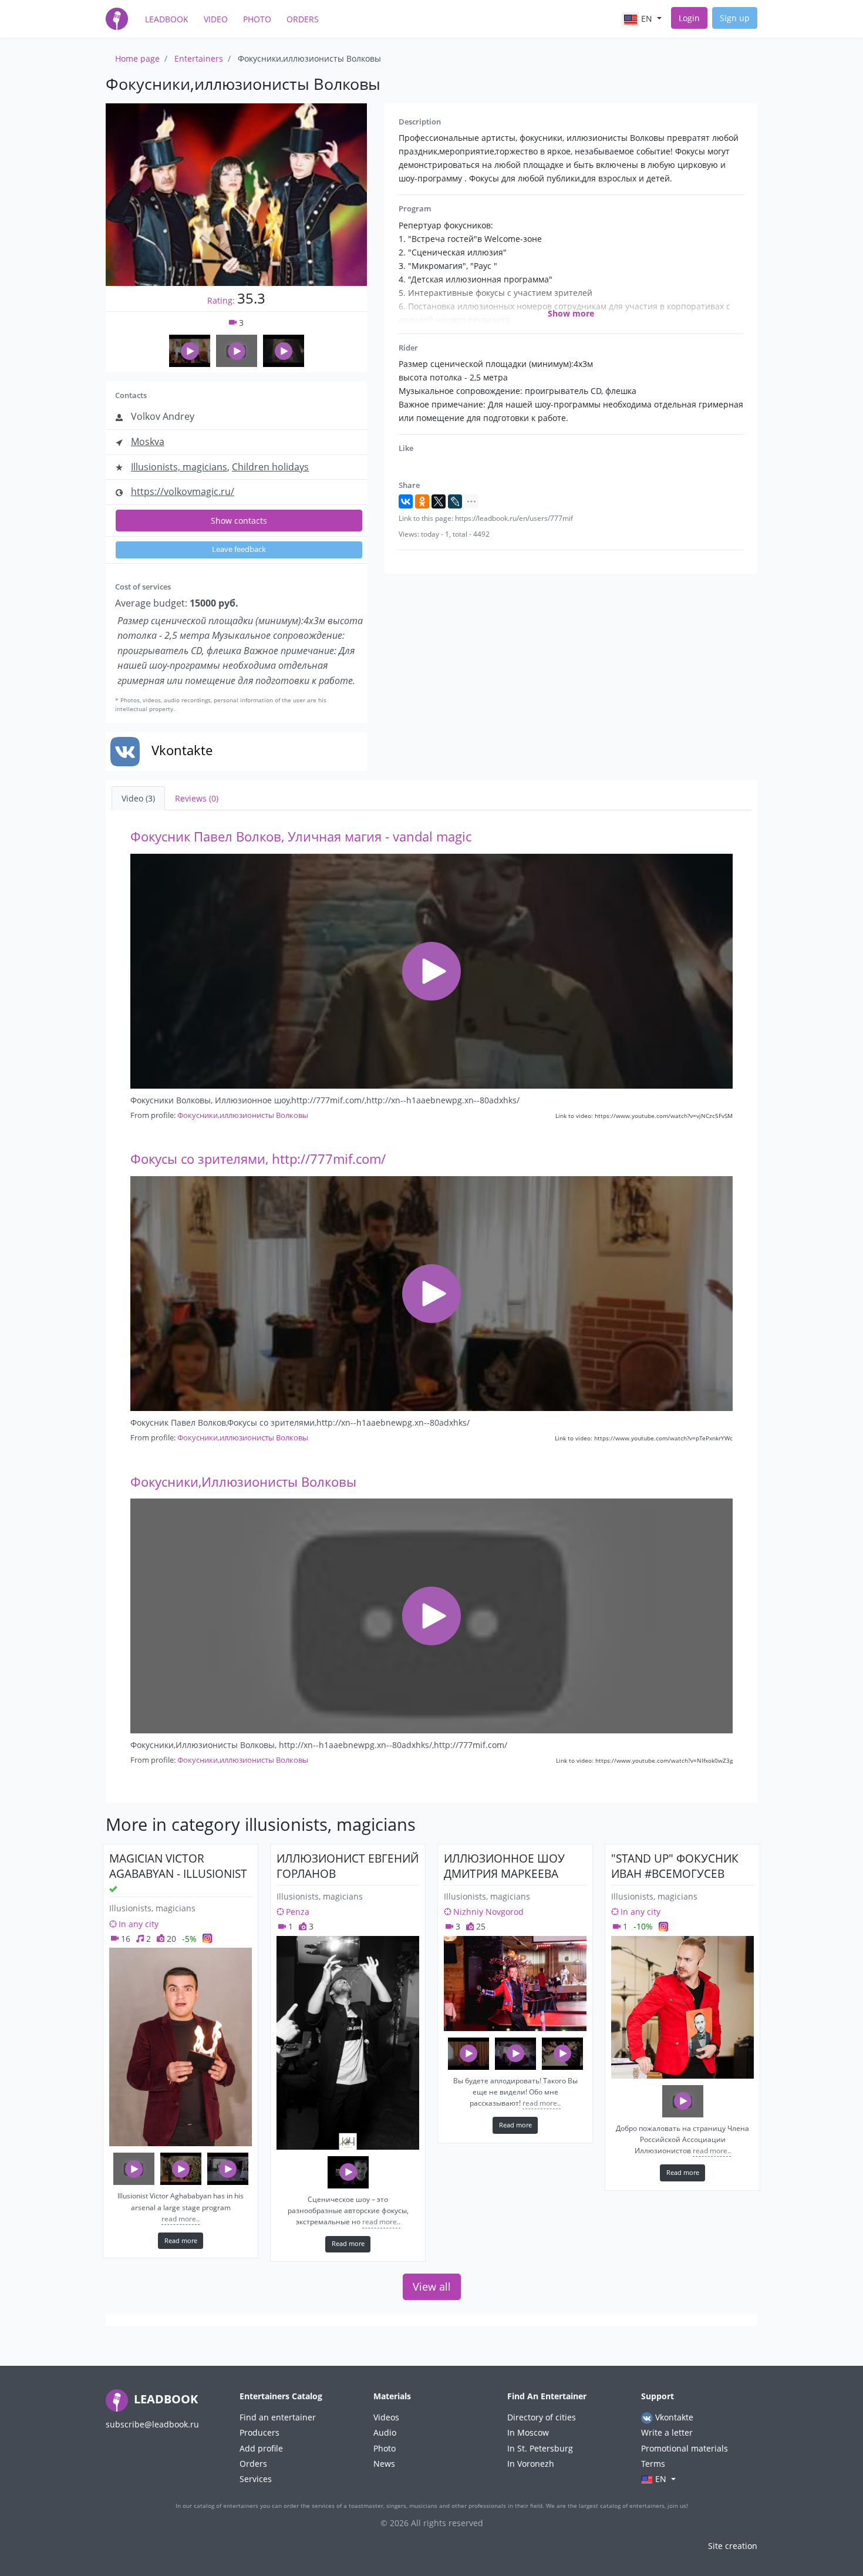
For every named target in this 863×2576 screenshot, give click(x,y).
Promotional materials (685, 2448)
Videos (386, 2417)
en (647, 18)
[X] (439, 501)
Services (256, 2479)
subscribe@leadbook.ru (152, 2424)
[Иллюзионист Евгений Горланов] (348, 2043)
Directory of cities (542, 2417)
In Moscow (528, 2432)
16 (124, 1939)
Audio (385, 2432)
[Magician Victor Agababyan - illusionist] (181, 2047)
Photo (257, 19)
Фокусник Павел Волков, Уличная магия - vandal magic (301, 836)
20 (170, 1939)
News (384, 2464)
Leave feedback (239, 549)
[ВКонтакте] (406, 501)
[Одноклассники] (422, 501)
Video (216, 19)
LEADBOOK (164, 2399)
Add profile (261, 2448)
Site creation (733, 2546)
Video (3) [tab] (138, 798)
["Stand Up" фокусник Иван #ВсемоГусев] (682, 2007)
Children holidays (270, 467)
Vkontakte (673, 2417)
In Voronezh (531, 2464)
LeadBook (167, 19)
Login (689, 18)
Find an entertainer (278, 2417)
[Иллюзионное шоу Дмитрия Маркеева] (515, 1984)
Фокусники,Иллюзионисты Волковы (243, 1482)
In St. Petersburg (540, 2448)
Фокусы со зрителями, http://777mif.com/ (258, 1159)
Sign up (735, 18)
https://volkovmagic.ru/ (183, 491)
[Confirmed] (113, 1889)
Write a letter (667, 2432)
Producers (259, 2432)
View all (432, 2287)
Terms (653, 2464)
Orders (303, 19)
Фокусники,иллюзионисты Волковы (243, 1115)
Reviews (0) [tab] (197, 798)
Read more (181, 2240)
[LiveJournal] (455, 501)
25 (480, 1926)
